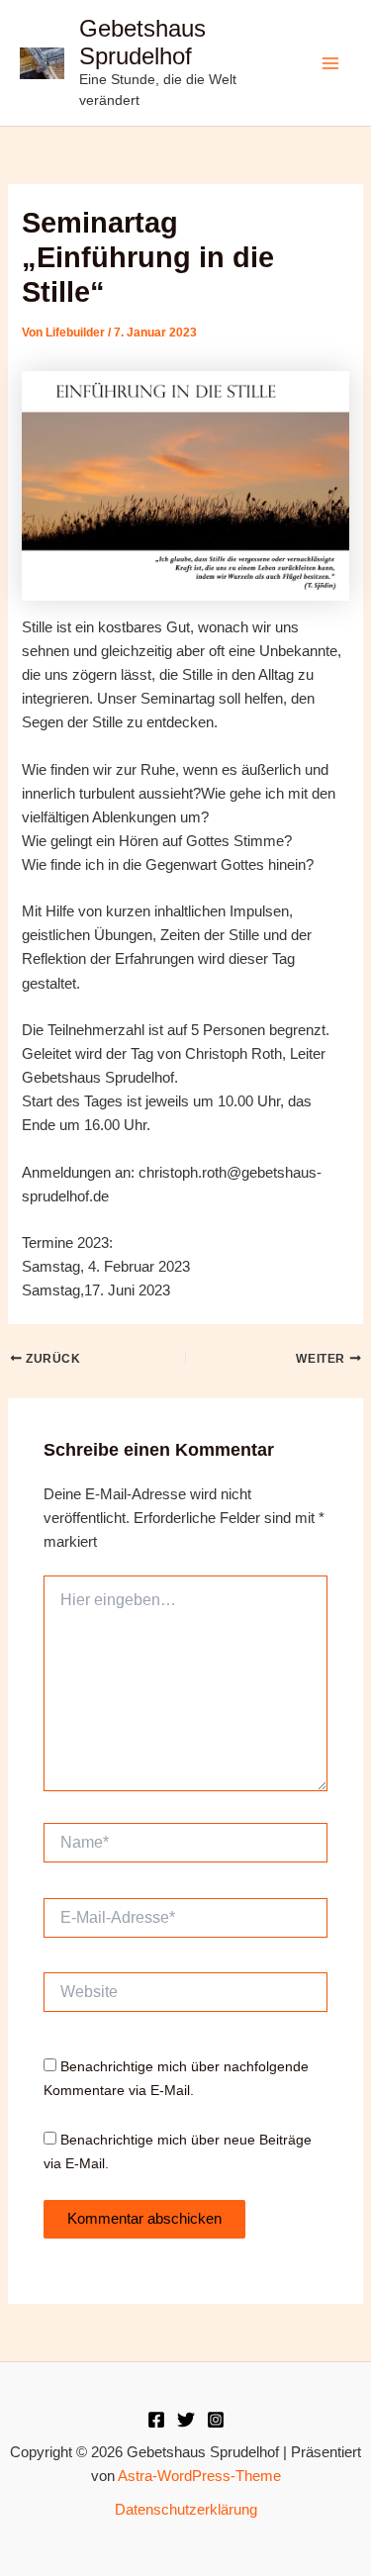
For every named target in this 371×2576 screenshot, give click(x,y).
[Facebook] (156, 2420)
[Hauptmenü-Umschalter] (330, 63)
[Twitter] (186, 2420)
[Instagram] (216, 2420)
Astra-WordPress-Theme (199, 2476)
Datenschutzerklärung (186, 2510)
